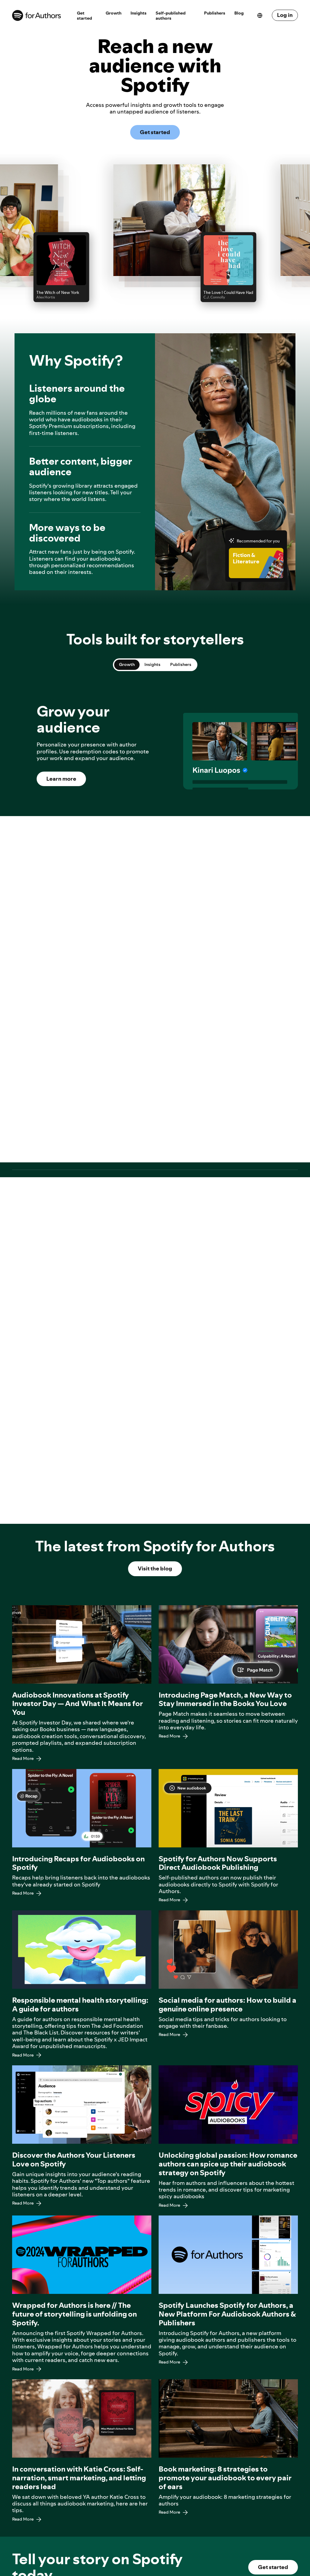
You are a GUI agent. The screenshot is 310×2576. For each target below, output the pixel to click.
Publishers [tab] (181, 664)
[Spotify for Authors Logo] (39, 15)
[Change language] (262, 15)
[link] (84, 15)
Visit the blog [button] (155, 1568)
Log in (285, 15)
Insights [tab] (152, 664)
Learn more (61, 779)
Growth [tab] (127, 664)
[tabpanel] (155, 733)
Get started (155, 132)
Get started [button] (273, 2567)
